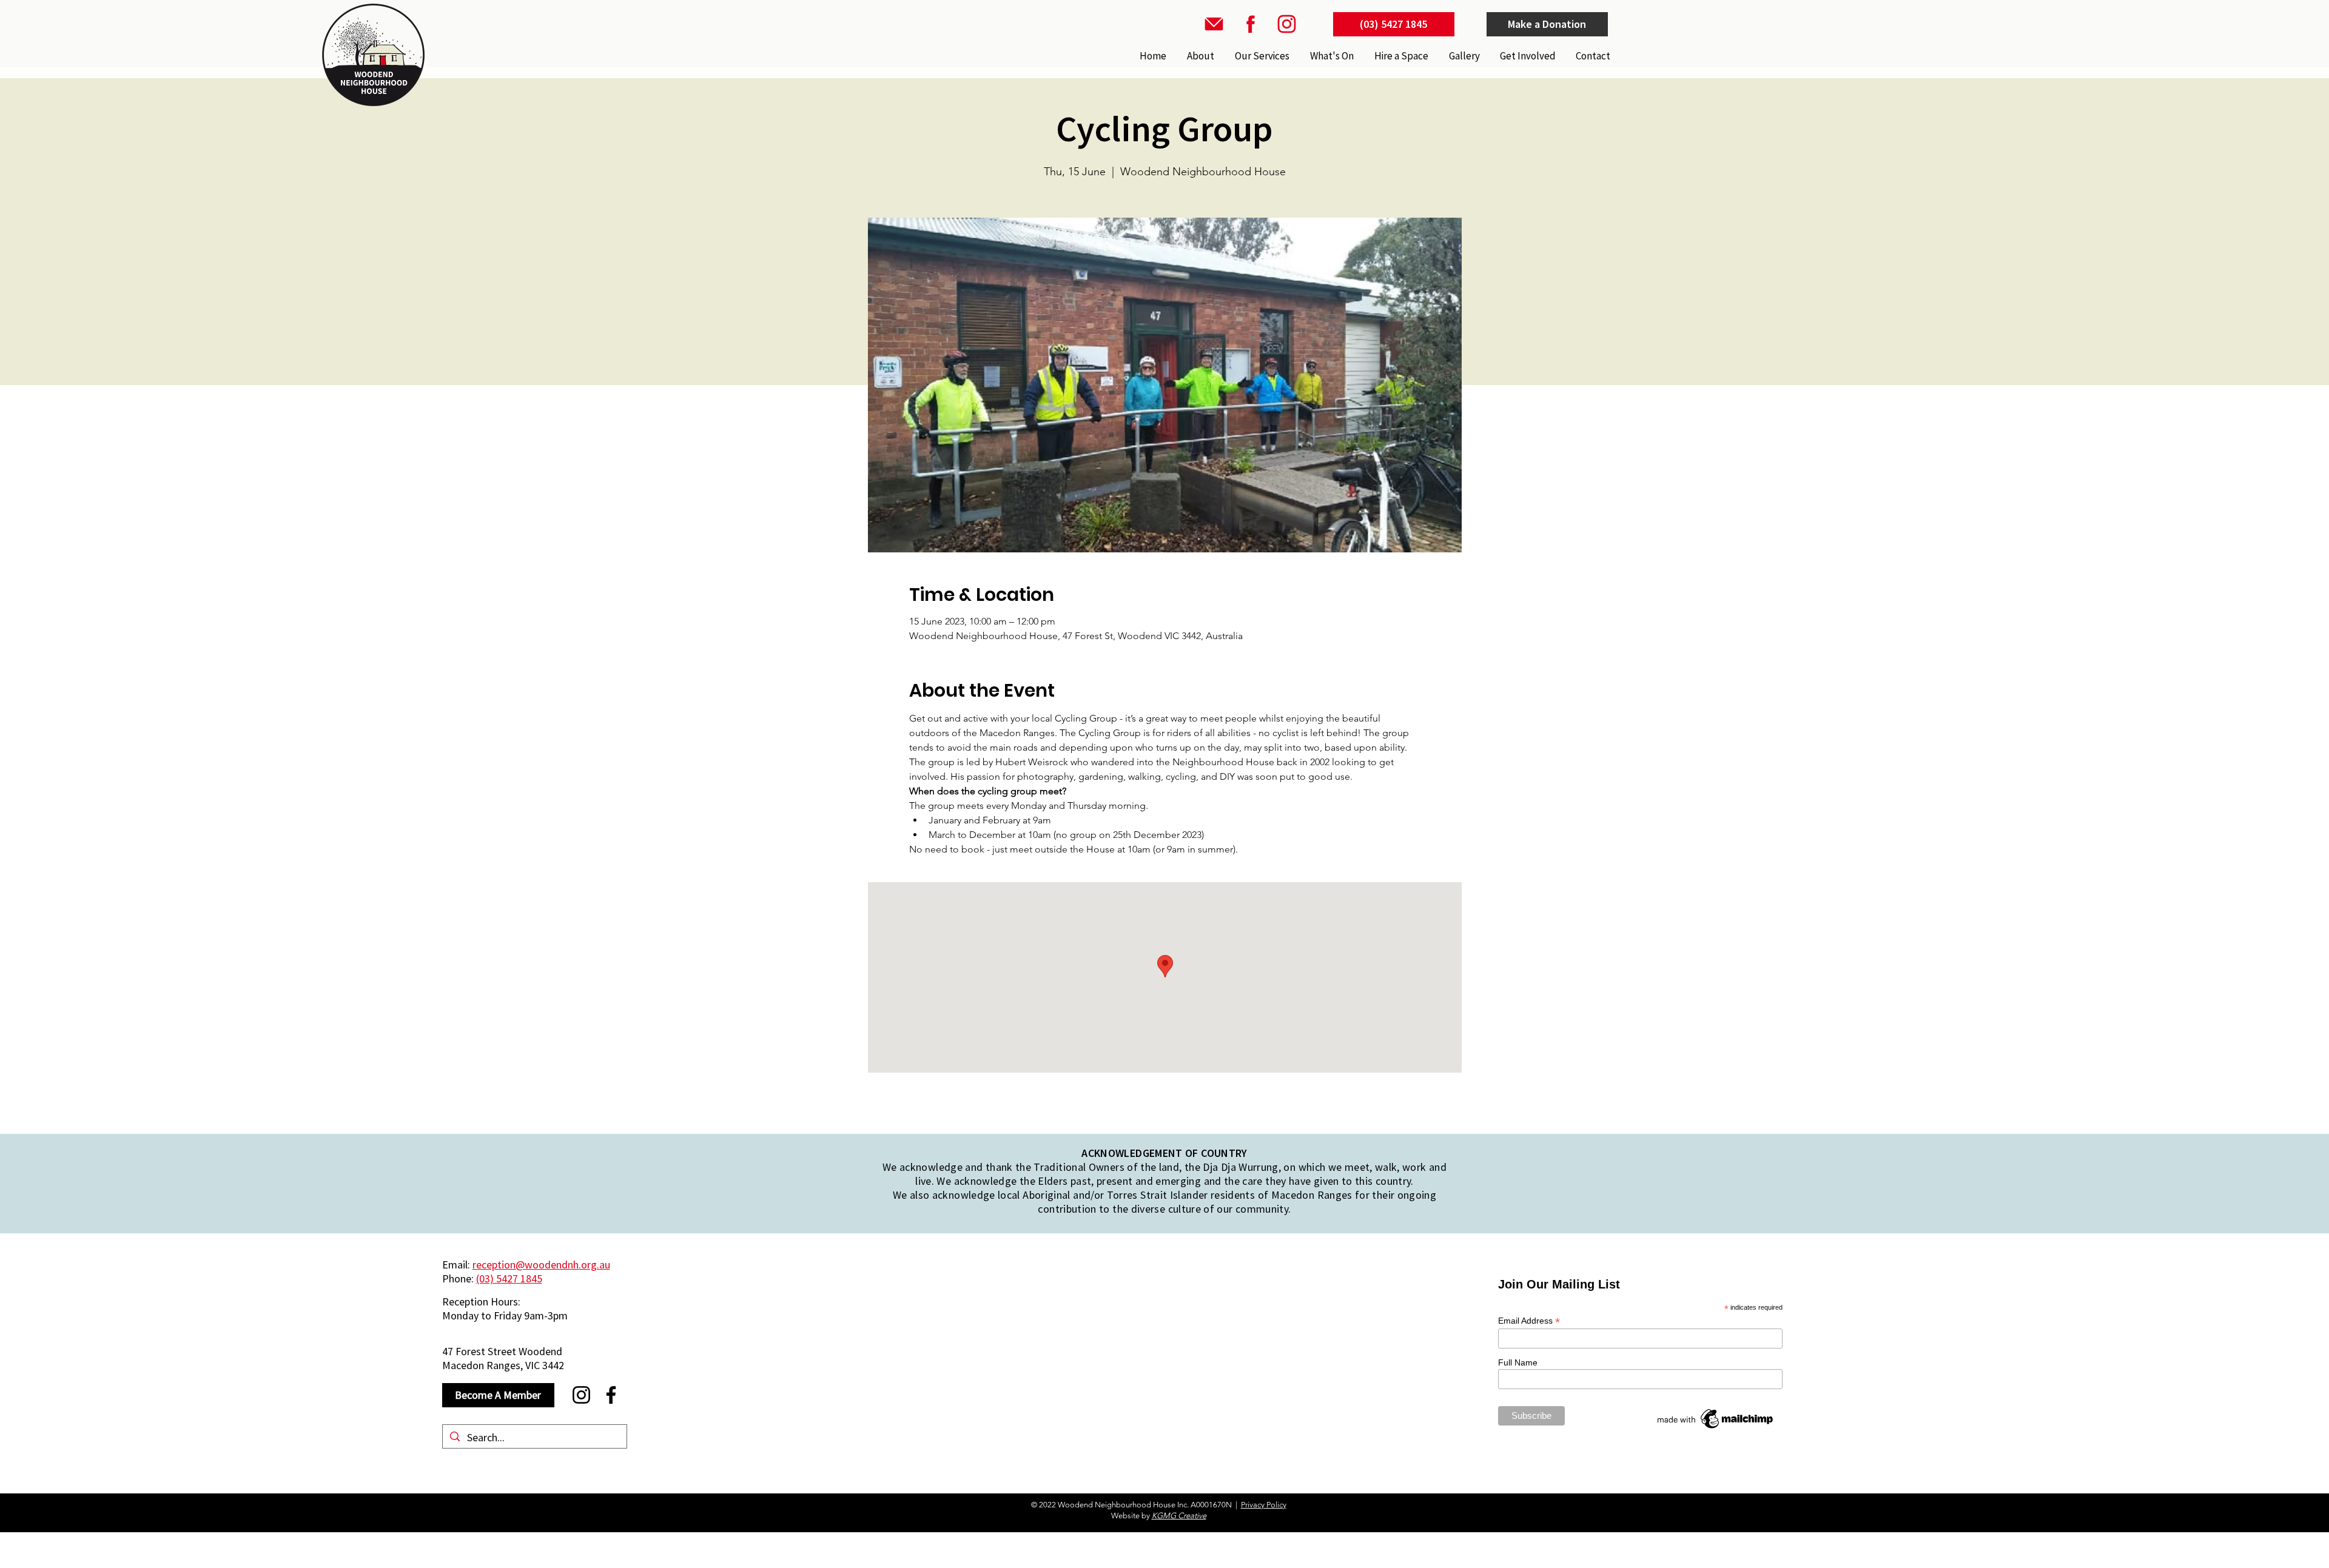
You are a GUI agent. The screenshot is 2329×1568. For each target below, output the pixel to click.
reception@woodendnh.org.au (541, 1265)
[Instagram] (581, 1395)
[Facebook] (611, 1395)
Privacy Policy (1264, 1505)
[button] (1261, 56)
